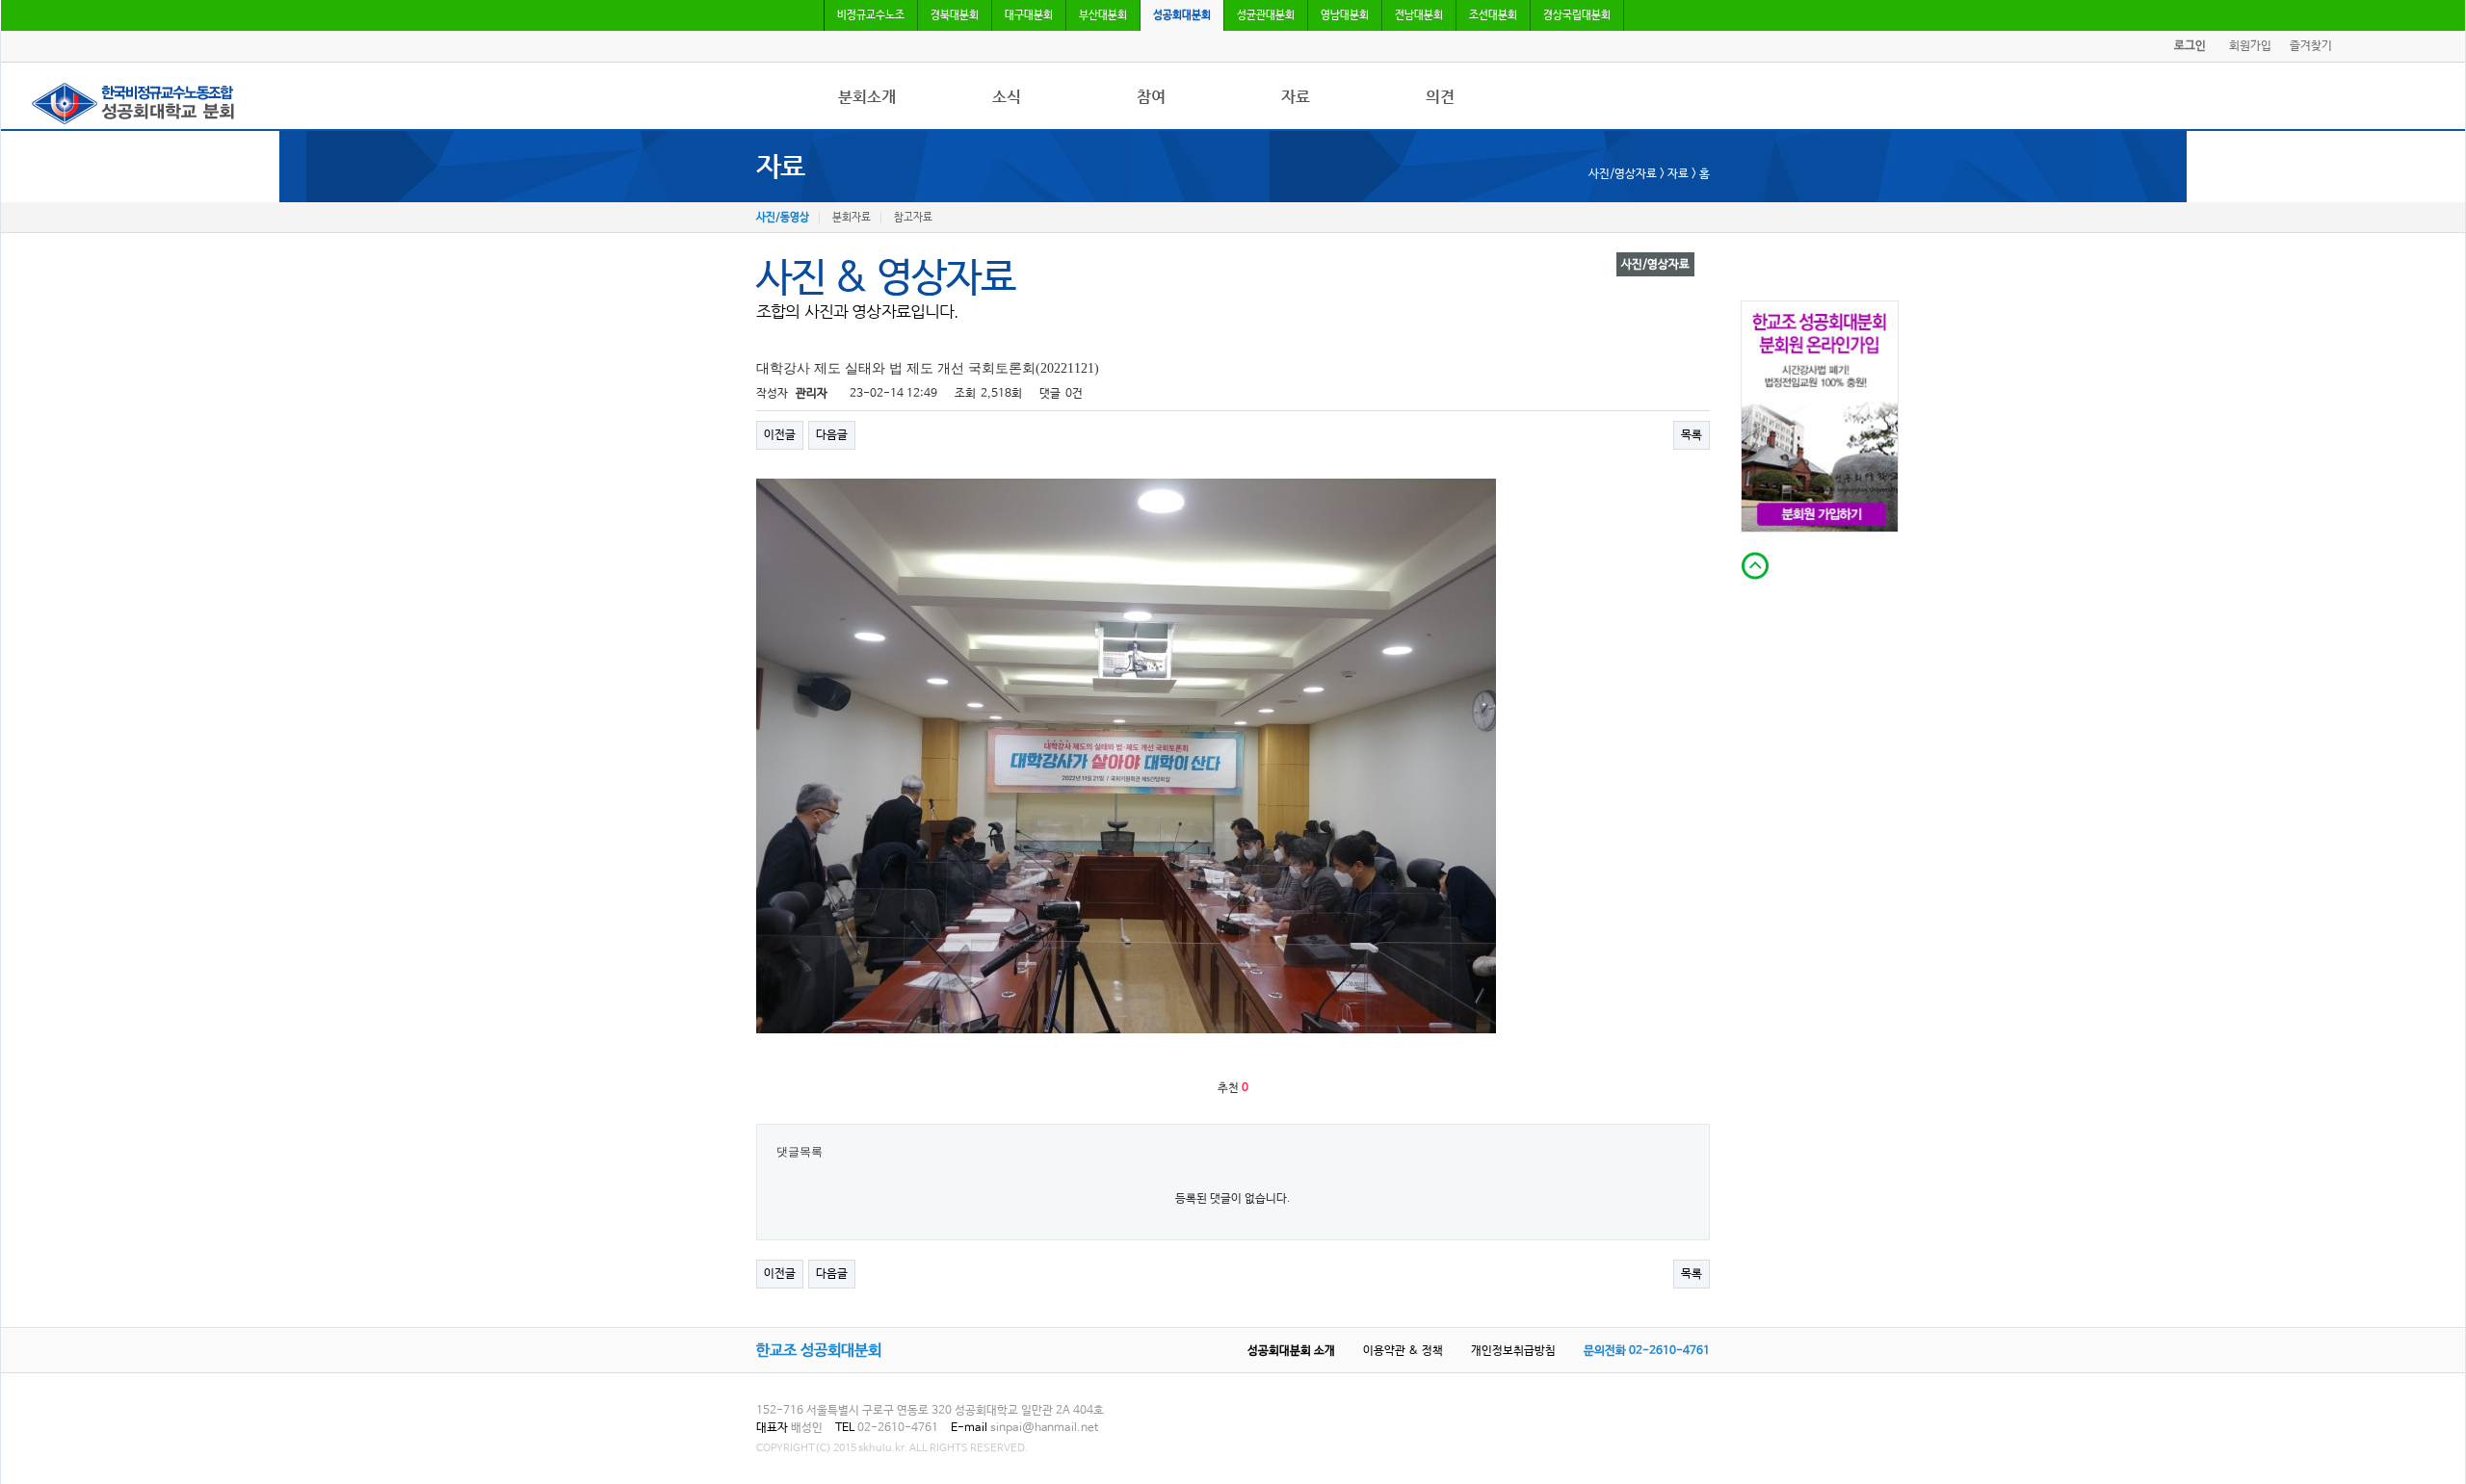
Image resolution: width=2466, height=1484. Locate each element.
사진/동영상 (783, 218)
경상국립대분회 (1577, 15)
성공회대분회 (1182, 15)
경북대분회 (955, 15)
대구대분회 (1029, 15)
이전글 (780, 435)
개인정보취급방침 (1513, 1351)
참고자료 (913, 218)
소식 (1007, 97)
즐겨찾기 (2311, 46)
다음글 (832, 435)
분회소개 (867, 97)
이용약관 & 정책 (1403, 1351)
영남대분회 (1345, 15)
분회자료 (852, 218)
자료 (1296, 97)
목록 (1692, 435)
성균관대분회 (1266, 15)
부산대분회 (1103, 15)
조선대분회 (1493, 15)
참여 (1151, 97)
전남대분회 (1419, 15)
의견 (1440, 97)
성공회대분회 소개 (1291, 1351)
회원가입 (2250, 46)
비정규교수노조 (871, 15)
